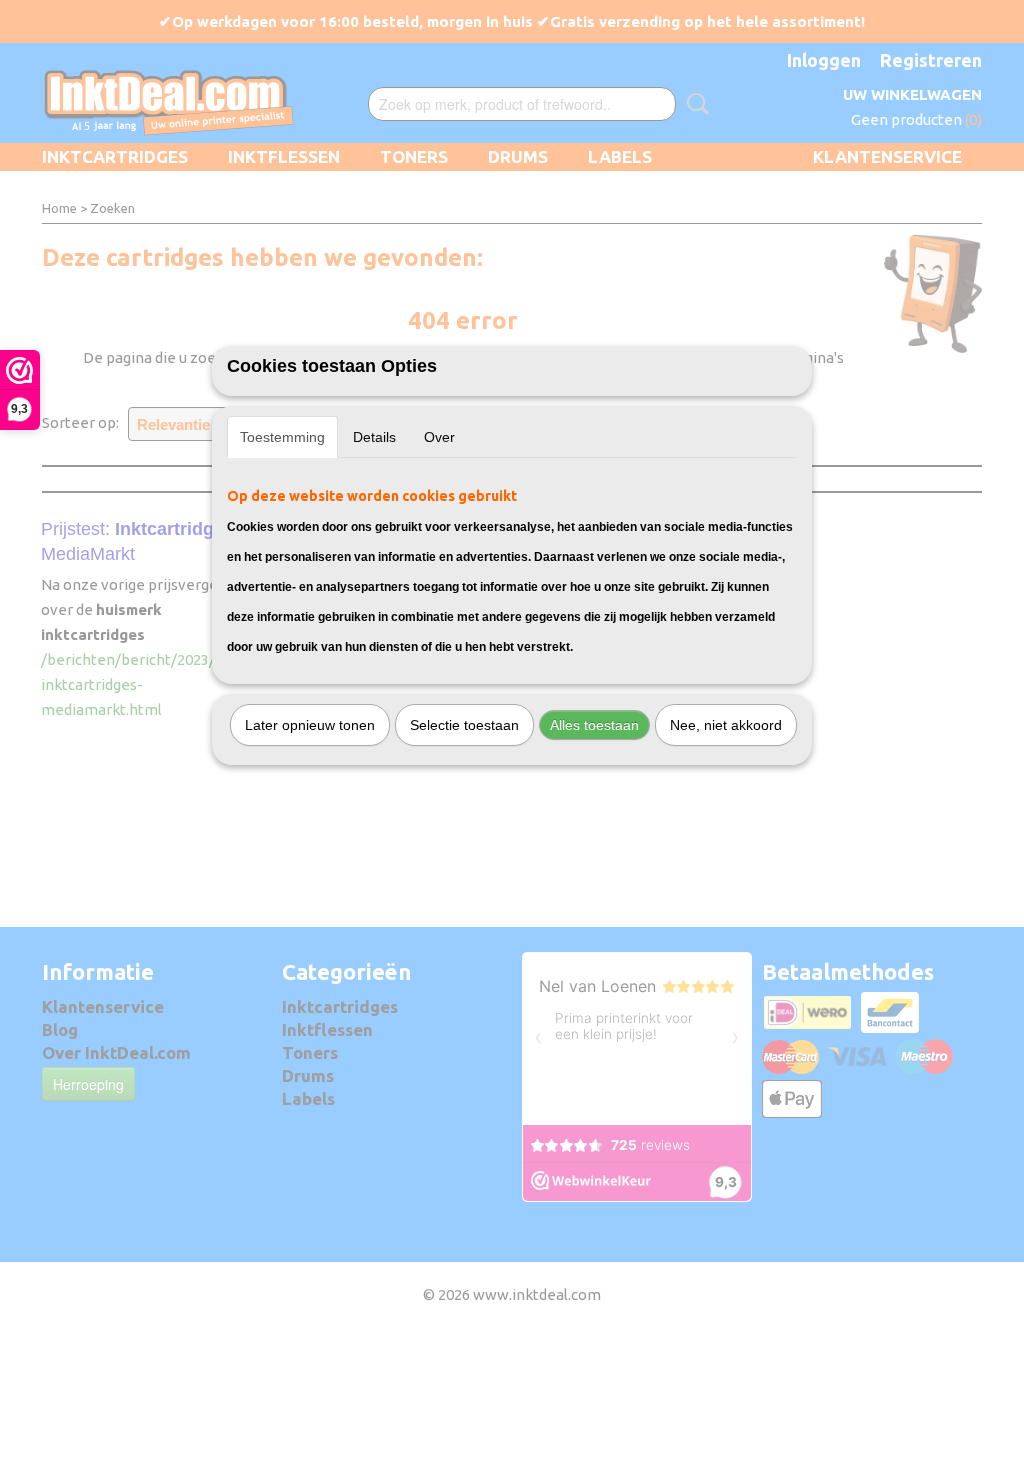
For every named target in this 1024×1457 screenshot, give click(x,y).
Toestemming (282, 437)
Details (374, 437)
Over (439, 437)
